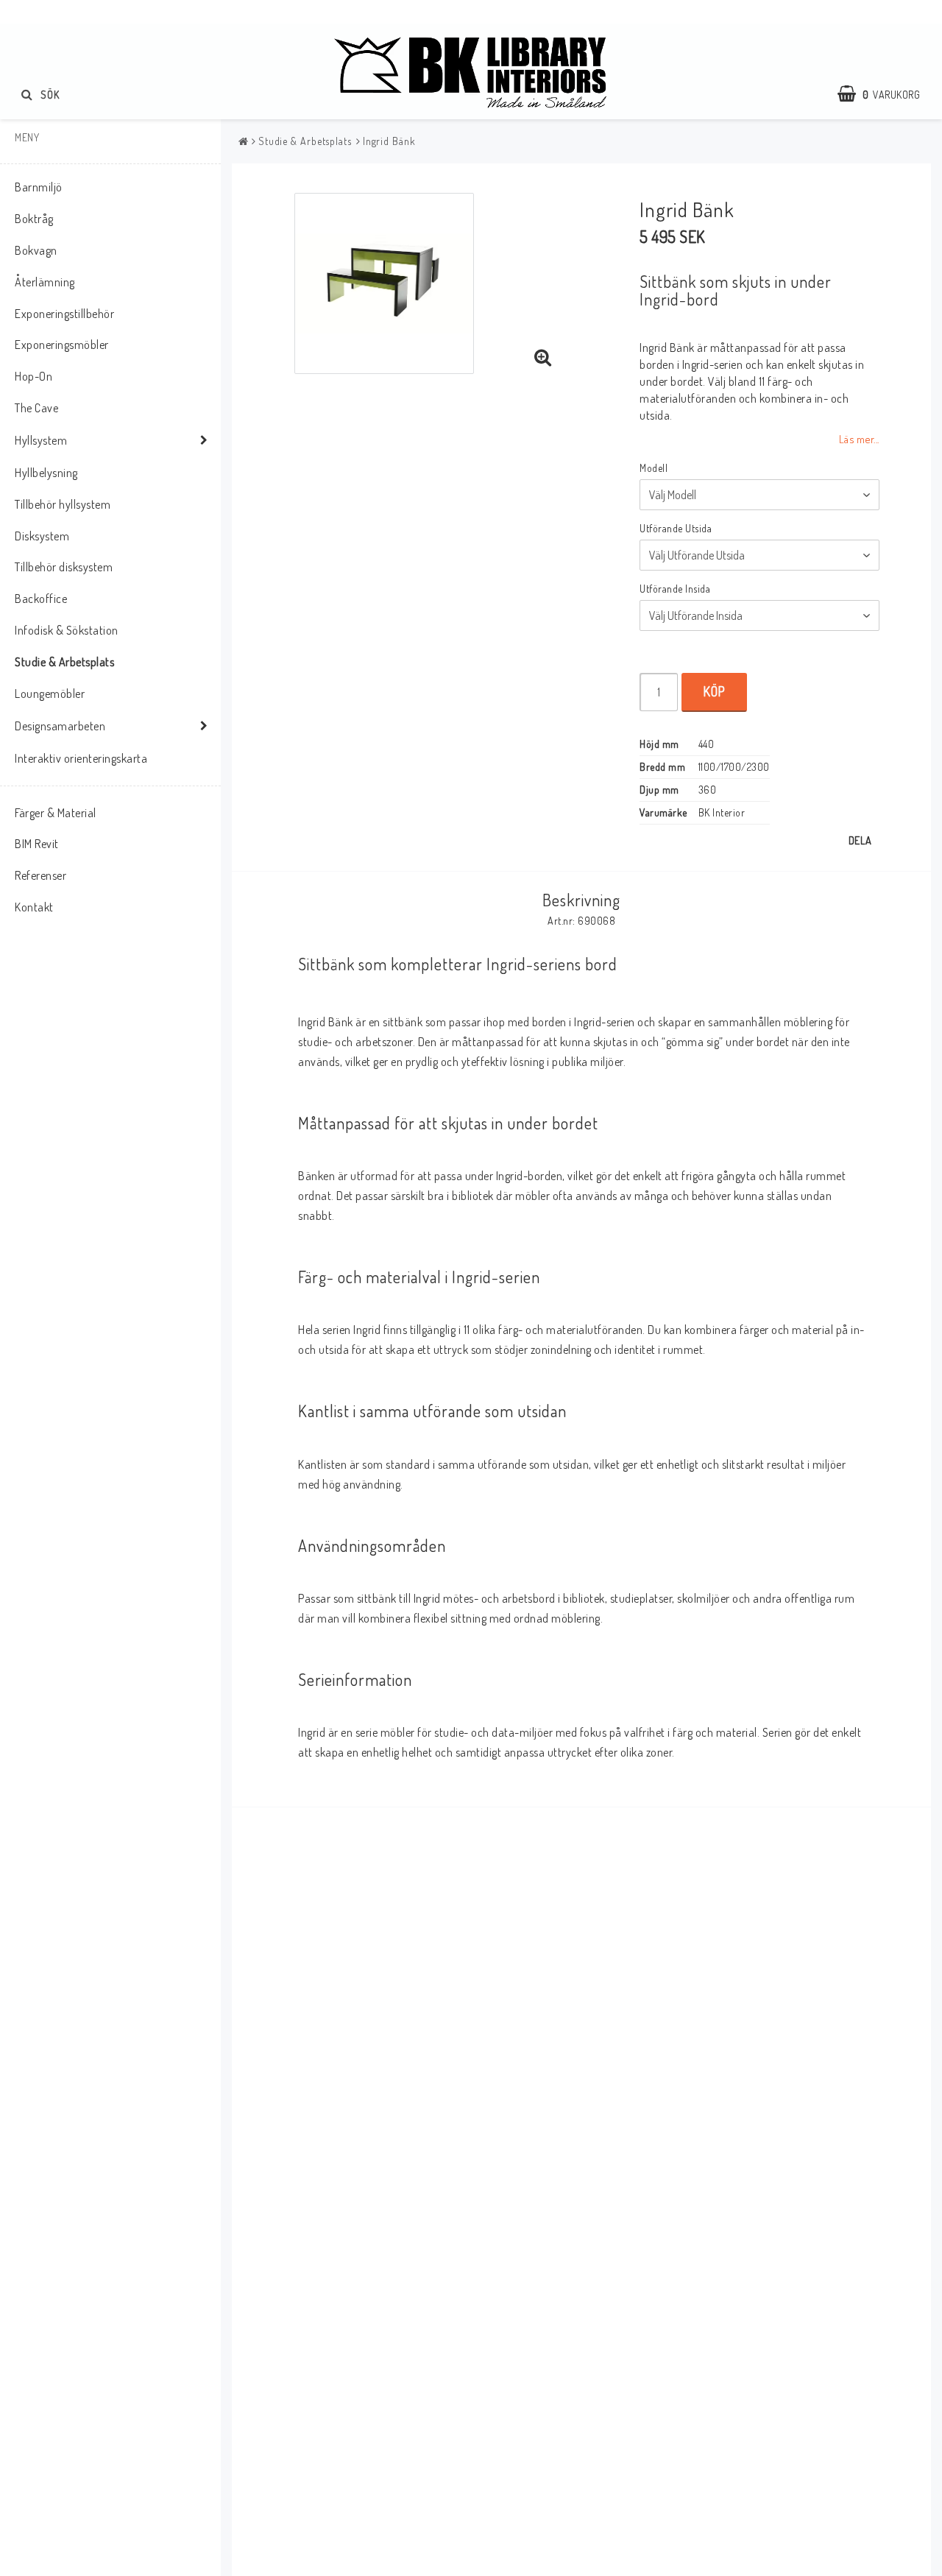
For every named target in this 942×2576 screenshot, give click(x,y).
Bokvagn (36, 250)
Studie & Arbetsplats (64, 662)
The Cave (36, 408)
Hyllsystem (41, 440)
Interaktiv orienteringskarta (81, 758)
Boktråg (34, 219)
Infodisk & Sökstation (67, 630)
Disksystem (42, 536)
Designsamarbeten (60, 726)
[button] (886, 94)
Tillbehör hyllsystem (63, 504)
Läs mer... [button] (859, 439)
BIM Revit (37, 844)
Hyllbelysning (46, 473)
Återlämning (45, 282)
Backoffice (41, 599)
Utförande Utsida (676, 528)
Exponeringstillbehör (64, 314)
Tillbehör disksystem (64, 567)
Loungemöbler (50, 694)
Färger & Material (56, 813)
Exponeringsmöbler (62, 345)
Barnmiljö (39, 187)
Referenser (40, 875)
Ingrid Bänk (389, 141)
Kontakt (34, 907)
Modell (654, 468)
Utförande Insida (675, 589)
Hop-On (33, 376)
